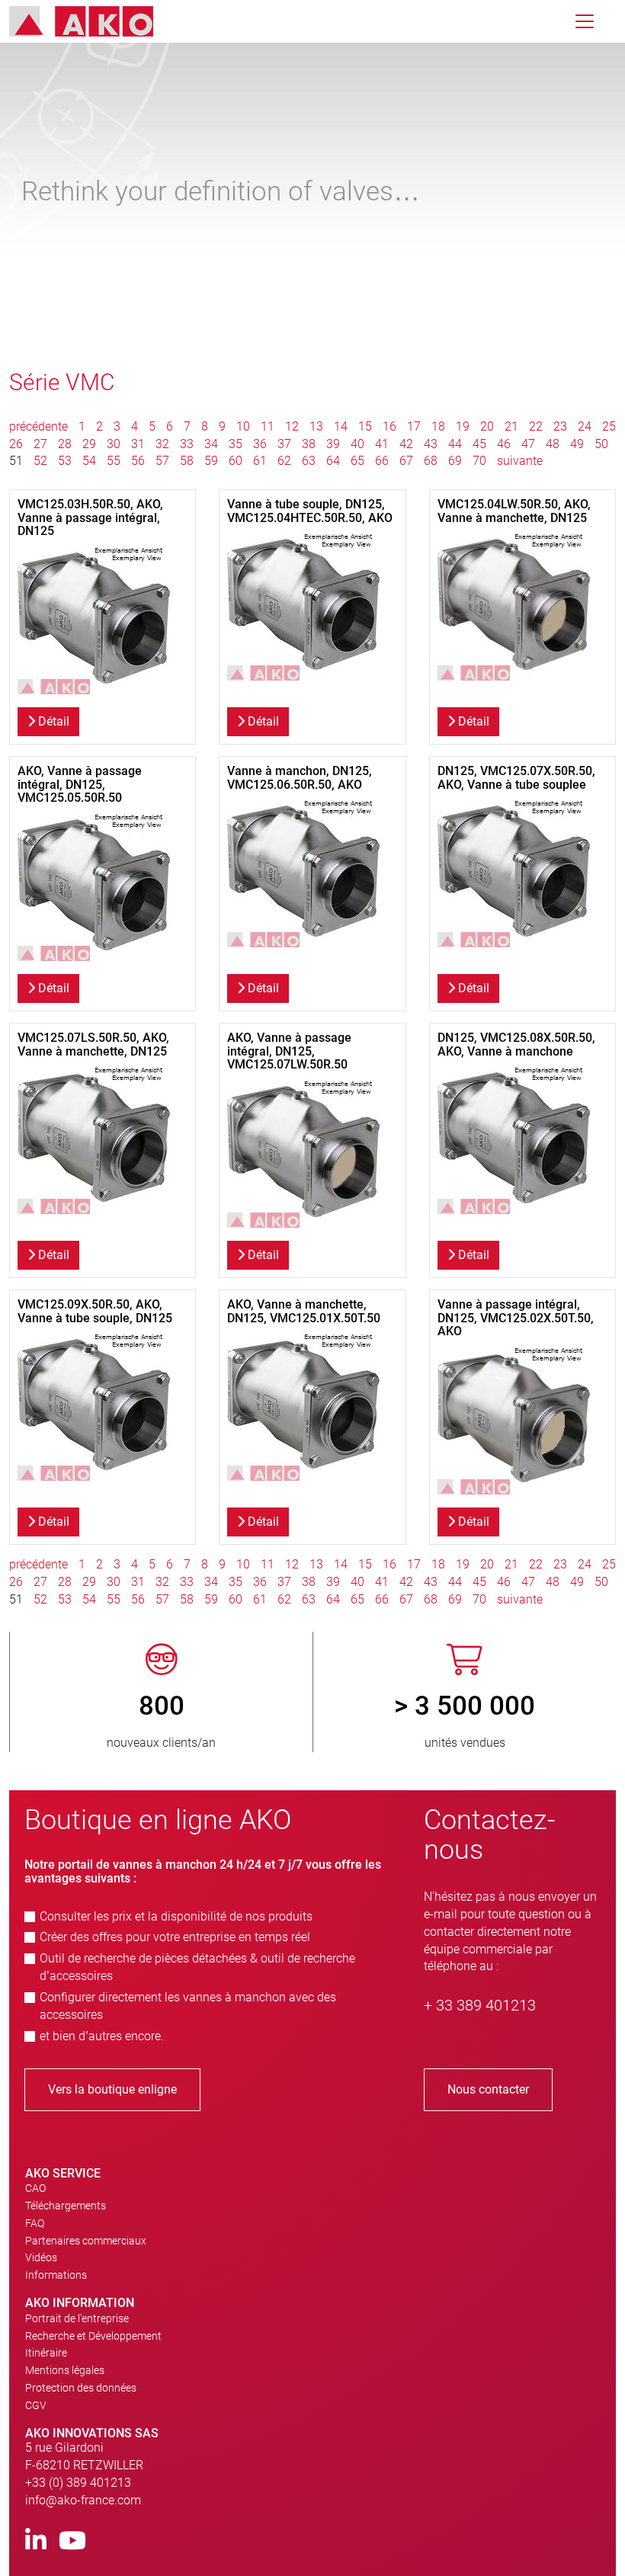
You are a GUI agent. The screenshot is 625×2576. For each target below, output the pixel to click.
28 (65, 444)
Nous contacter (488, 2089)
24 (585, 426)
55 (114, 461)
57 (162, 461)
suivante (520, 461)
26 (16, 444)
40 (357, 444)
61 (260, 461)
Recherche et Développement (93, 2336)
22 (536, 426)
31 (138, 444)
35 (236, 444)
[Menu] (585, 21)
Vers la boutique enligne (112, 2089)
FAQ (35, 2223)
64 (333, 461)
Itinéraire (46, 2353)
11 (268, 426)
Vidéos (41, 2257)
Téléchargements (66, 2206)
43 (431, 444)
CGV (36, 2405)
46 (504, 444)
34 (211, 444)
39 (333, 444)
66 (382, 461)
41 (382, 444)
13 (316, 426)
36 (260, 444)
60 (236, 461)
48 (553, 444)
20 (487, 426)
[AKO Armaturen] (93, 21)
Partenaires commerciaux (86, 2241)
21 (511, 426)
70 (479, 461)
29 (89, 444)
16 (389, 426)
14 (341, 426)
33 (187, 444)
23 (560, 426)
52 (40, 461)
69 (455, 461)
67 (406, 461)
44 (455, 444)
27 (40, 444)
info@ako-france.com (83, 2500)
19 (463, 426)
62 (284, 461)
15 (365, 426)
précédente (40, 426)
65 (357, 461)
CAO (35, 2188)
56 (138, 461)
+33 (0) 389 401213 (78, 2483)
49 (577, 444)
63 (309, 461)
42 (406, 444)
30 (114, 444)
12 (292, 426)
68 (431, 461)
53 (65, 461)
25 (609, 426)
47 (528, 444)
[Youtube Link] (72, 2541)
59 (211, 461)
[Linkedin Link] (36, 2541)
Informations (56, 2275)
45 (479, 444)
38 (309, 444)
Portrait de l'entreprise (77, 2318)
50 (601, 444)
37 (284, 444)
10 (243, 426)
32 (162, 444)
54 (89, 461)
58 (187, 461)
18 (438, 426)
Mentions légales (65, 2370)
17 (414, 426)
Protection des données (81, 2388)
